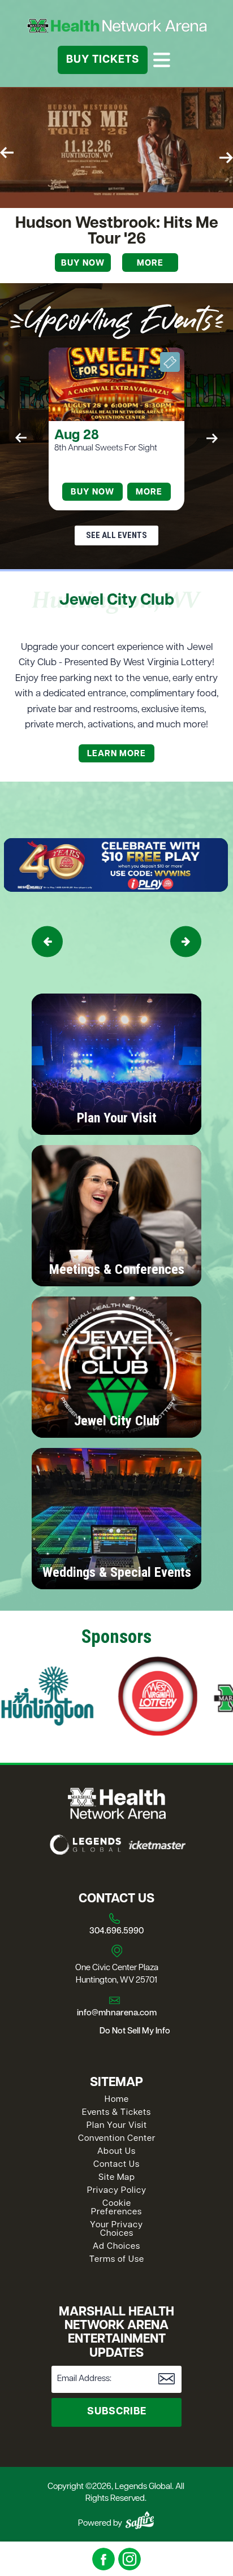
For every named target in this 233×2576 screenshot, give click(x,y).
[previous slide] (47, 942)
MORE (150, 264)
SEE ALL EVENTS (116, 535)
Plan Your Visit (117, 2126)
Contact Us (116, 2165)
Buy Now (83, 264)
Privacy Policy (117, 2191)
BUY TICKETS (103, 60)
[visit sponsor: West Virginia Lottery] (100, 1698)
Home (117, 2100)
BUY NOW (92, 493)
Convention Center (117, 2139)
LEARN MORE (116, 754)
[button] (7, 153)
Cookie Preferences (116, 2208)
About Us (116, 2152)
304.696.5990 (116, 1931)
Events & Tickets (116, 2113)
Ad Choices (116, 2247)
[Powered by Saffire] (140, 2520)
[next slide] (186, 942)
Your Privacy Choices (116, 2230)
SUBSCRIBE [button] (117, 2412)
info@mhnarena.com (117, 2013)
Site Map (117, 2178)
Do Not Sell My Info (135, 2031)
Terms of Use (117, 2260)
